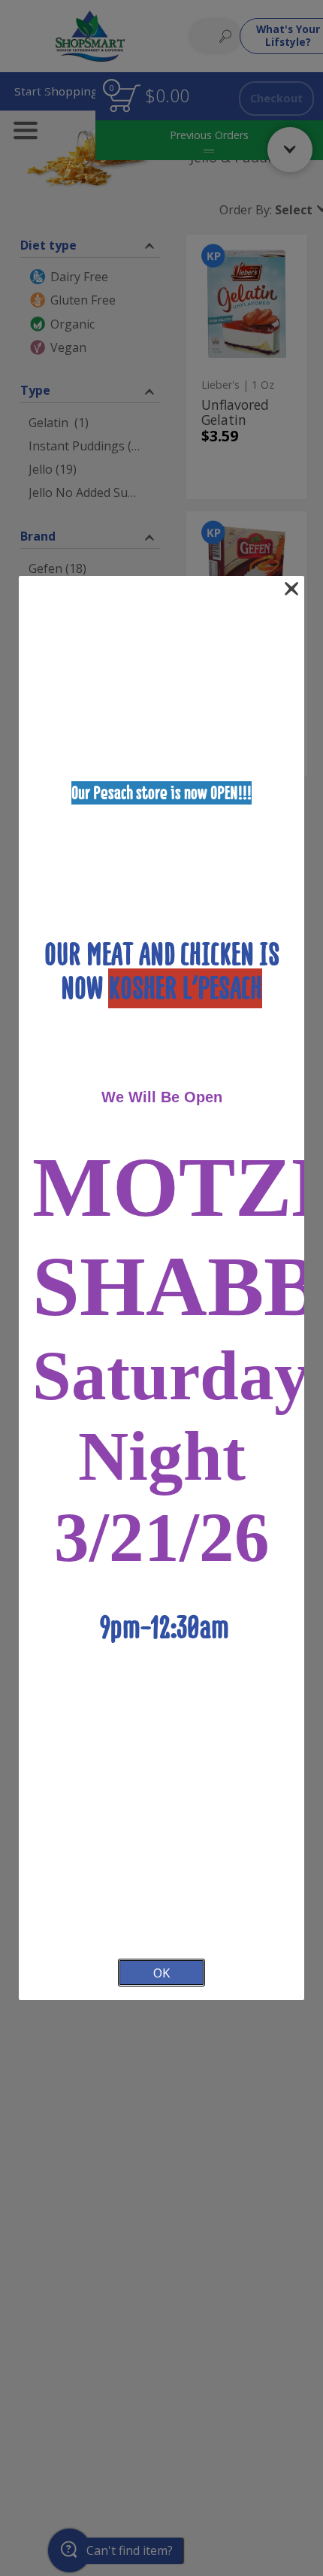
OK (161, 1973)
